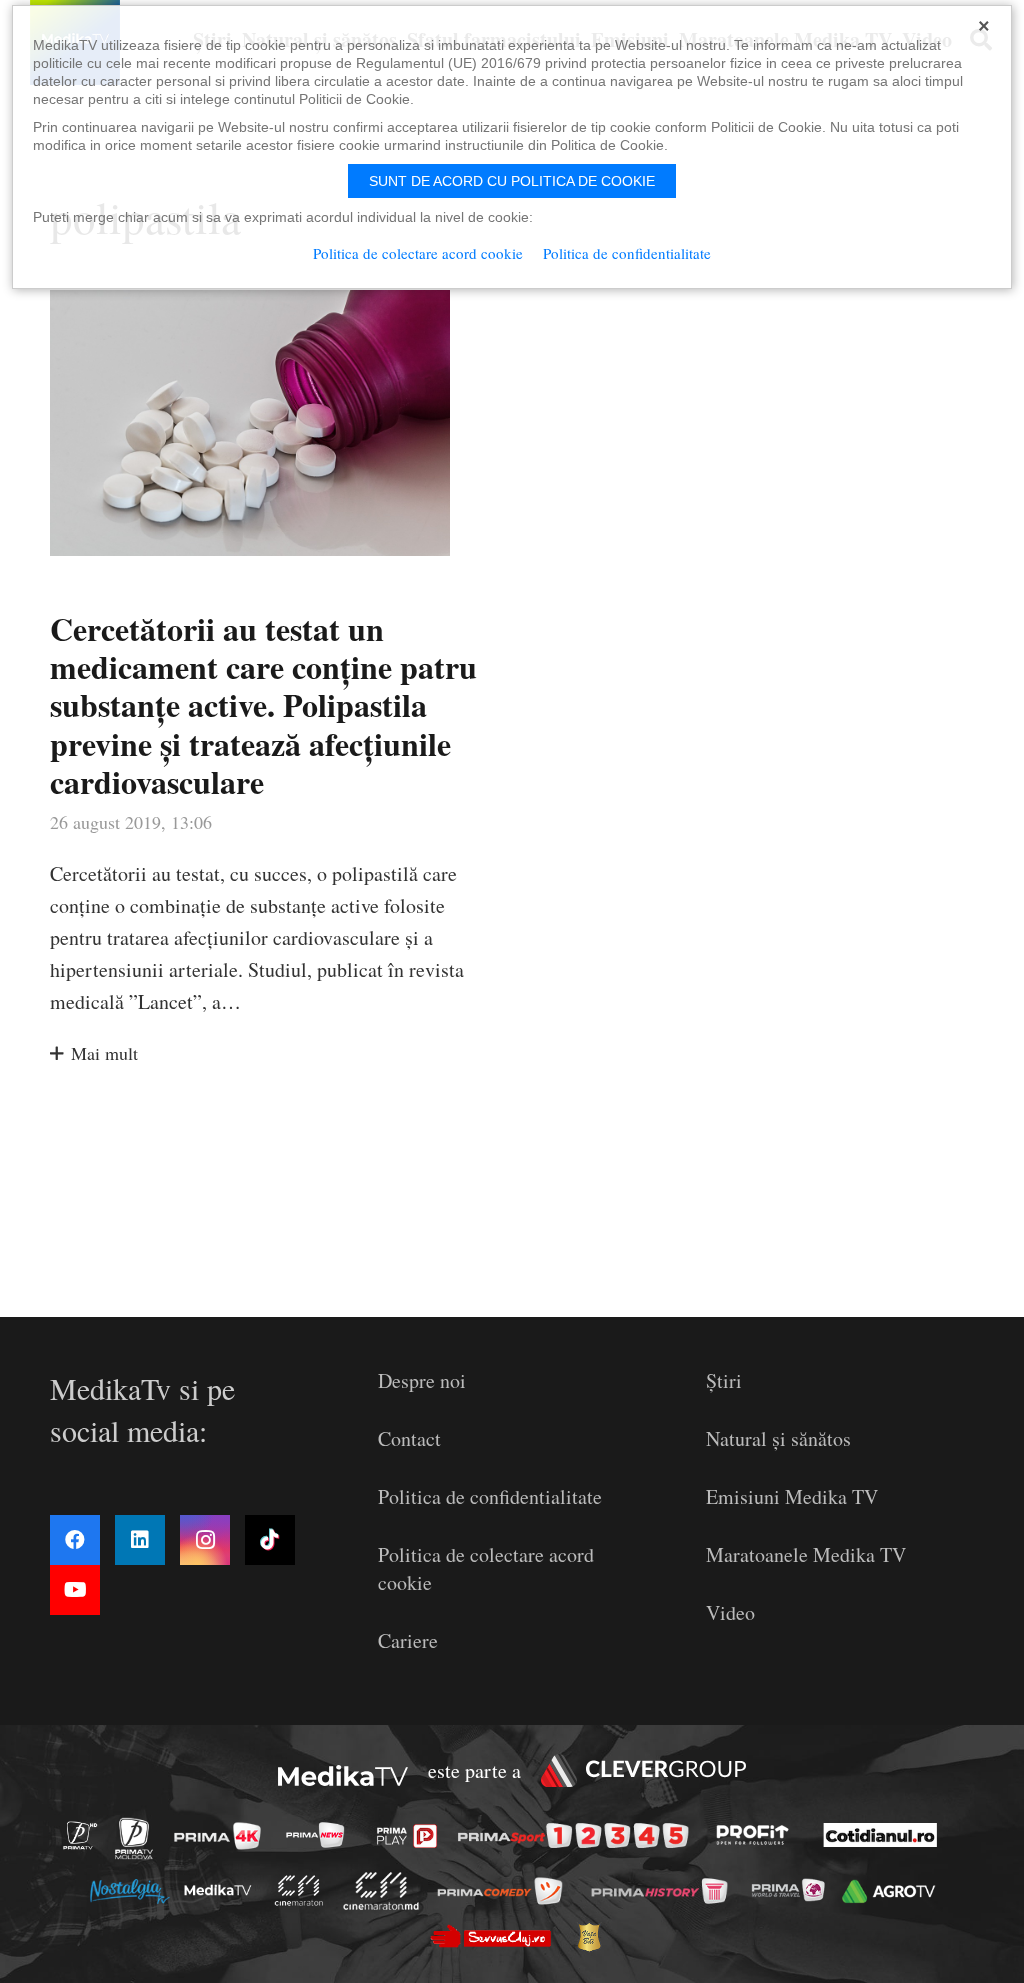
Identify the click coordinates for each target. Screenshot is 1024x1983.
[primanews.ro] (321, 1834)
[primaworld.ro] (793, 1890)
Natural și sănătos (778, 1438)
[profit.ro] (758, 1835)
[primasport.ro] (578, 1836)
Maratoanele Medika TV (806, 1554)
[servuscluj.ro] (496, 1936)
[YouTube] (75, 1590)
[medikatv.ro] (223, 1890)
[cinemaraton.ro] (304, 1890)
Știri (724, 1380)
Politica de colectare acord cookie (418, 253)
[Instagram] (205, 1540)
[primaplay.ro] (412, 1836)
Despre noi (422, 1380)
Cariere (408, 1640)
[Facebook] (75, 1540)
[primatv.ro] (86, 1834)
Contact (409, 1438)
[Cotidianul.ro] (885, 1835)
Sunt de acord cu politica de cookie (512, 181)
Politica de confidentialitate (490, 1496)
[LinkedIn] (140, 1540)
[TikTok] (270, 1540)
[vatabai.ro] (594, 1937)
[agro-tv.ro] (893, 1891)
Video (730, 1612)
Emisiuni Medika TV (792, 1496)
